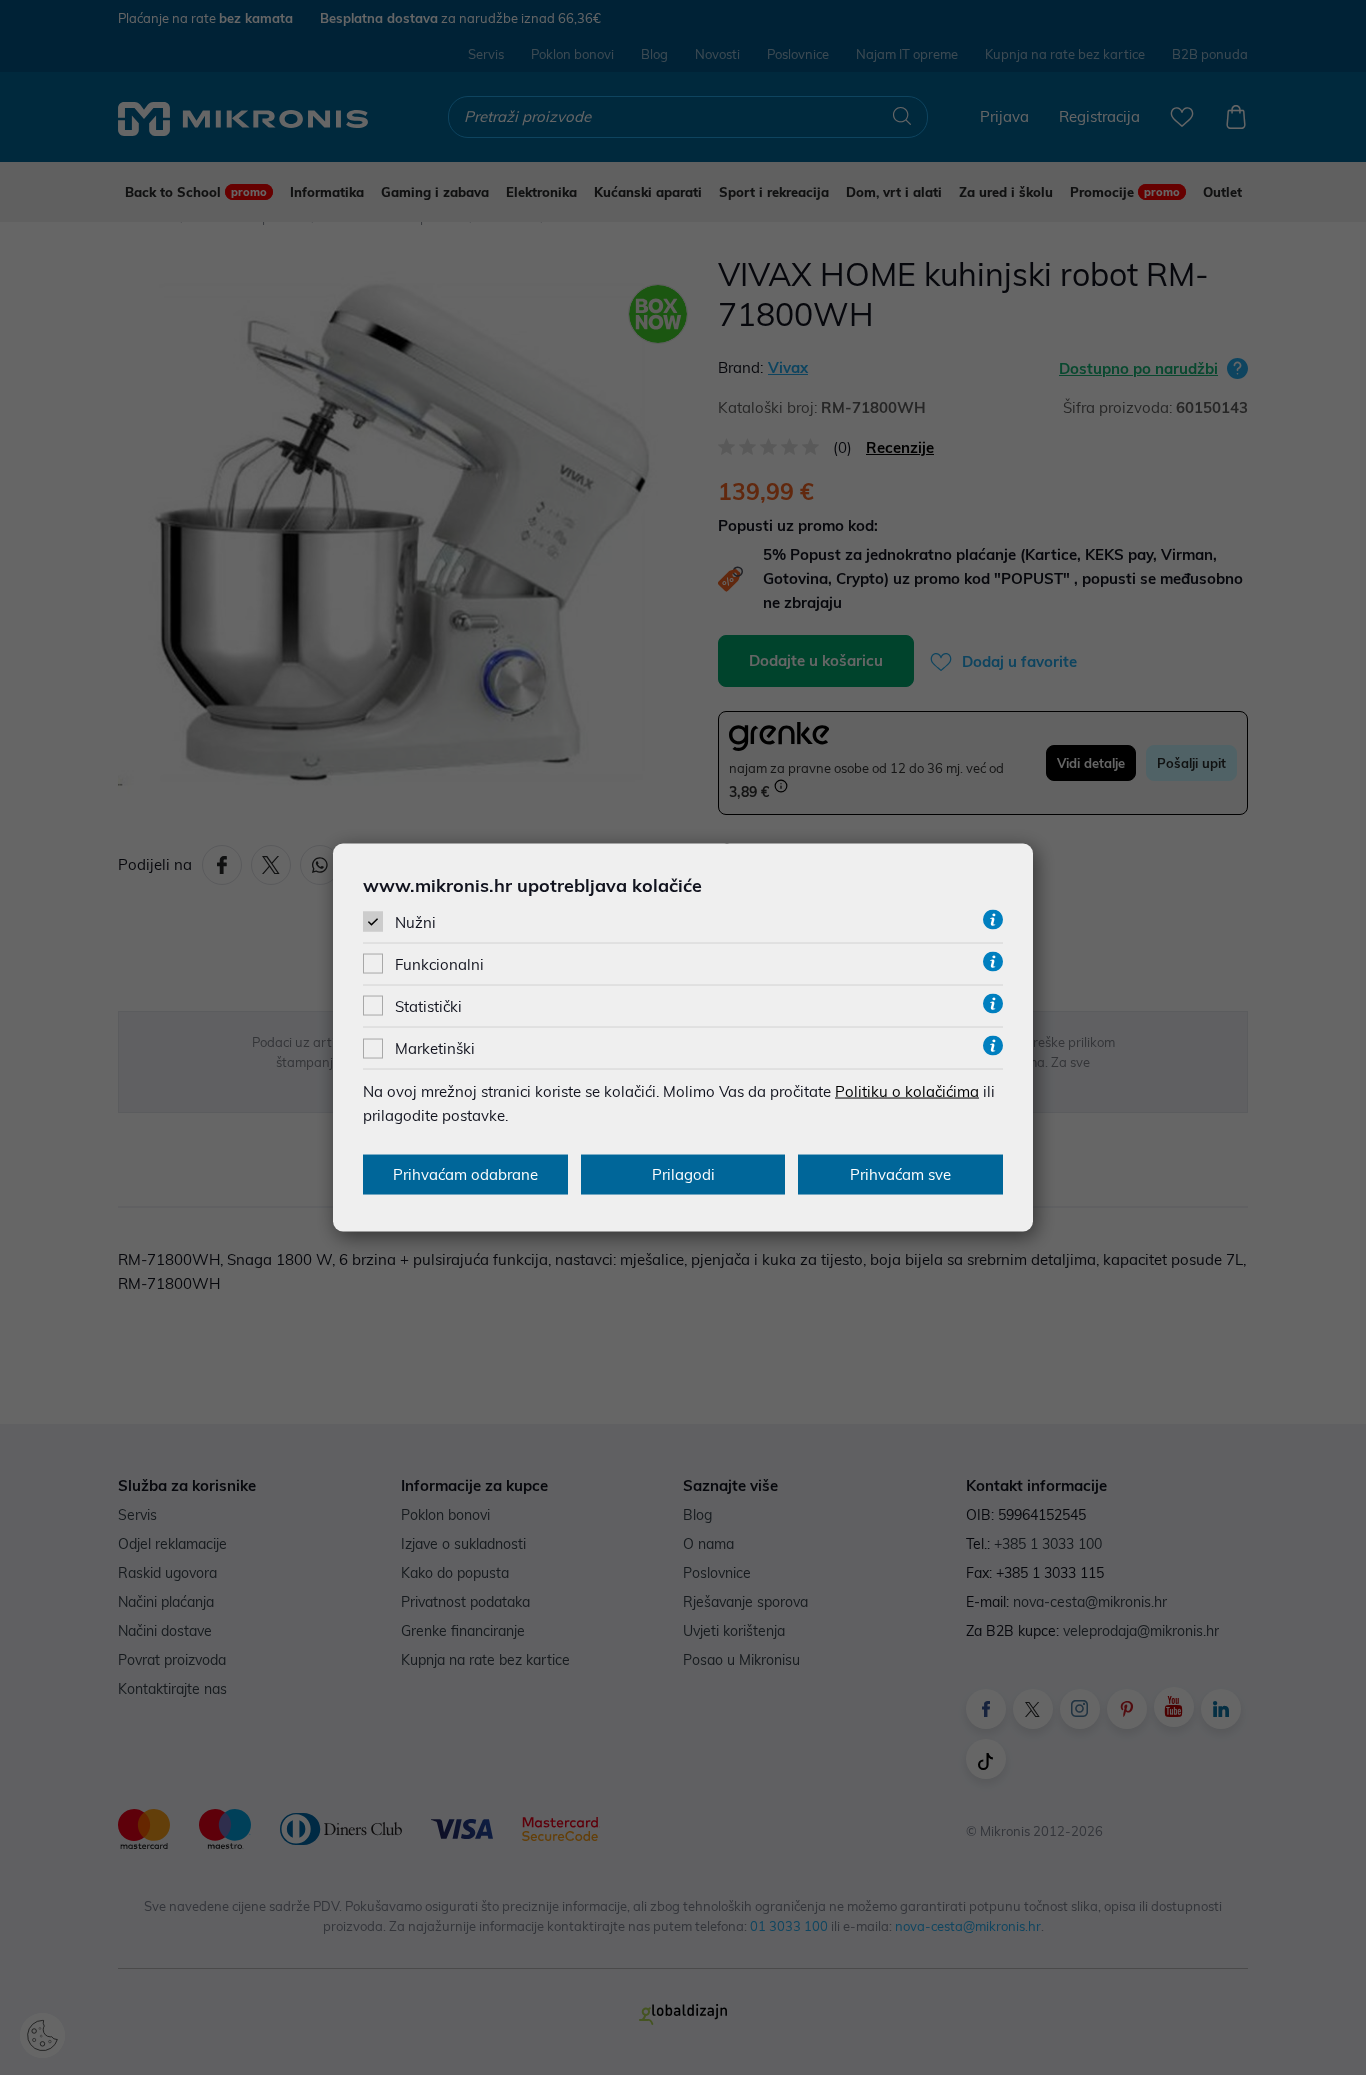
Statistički (428, 1006)
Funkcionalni (439, 964)
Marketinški (435, 1048)
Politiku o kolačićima (907, 1091)
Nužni (415, 921)
